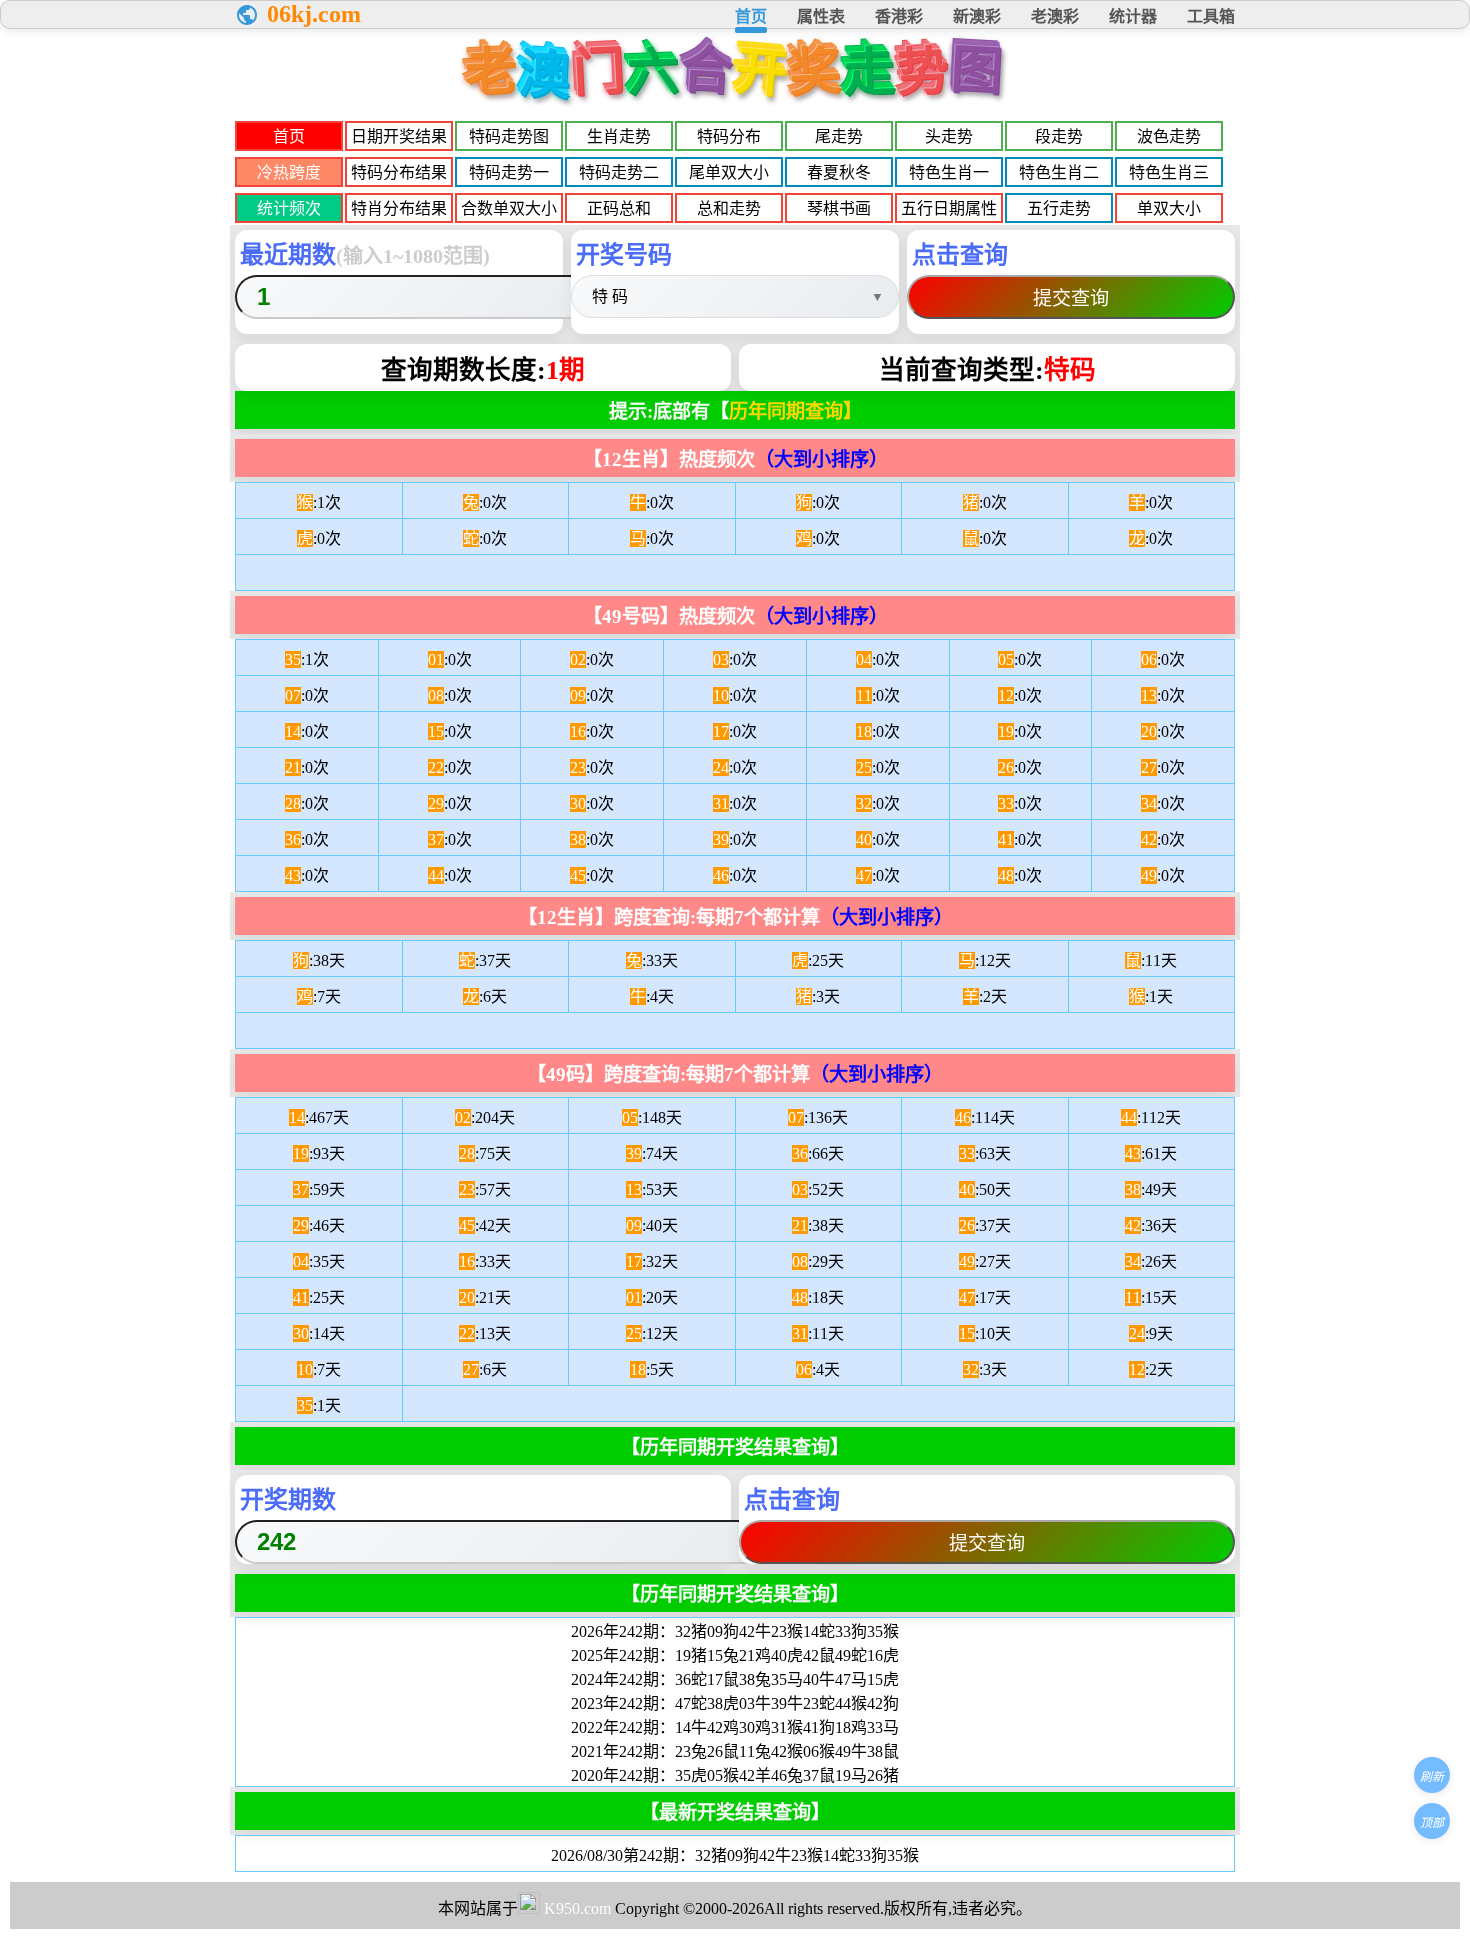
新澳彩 (977, 16)
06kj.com (314, 14)
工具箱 (1211, 16)
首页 (751, 16)
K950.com (577, 1908)
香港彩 (899, 16)
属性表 (821, 16)
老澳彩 (1055, 16)
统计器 (1133, 16)
